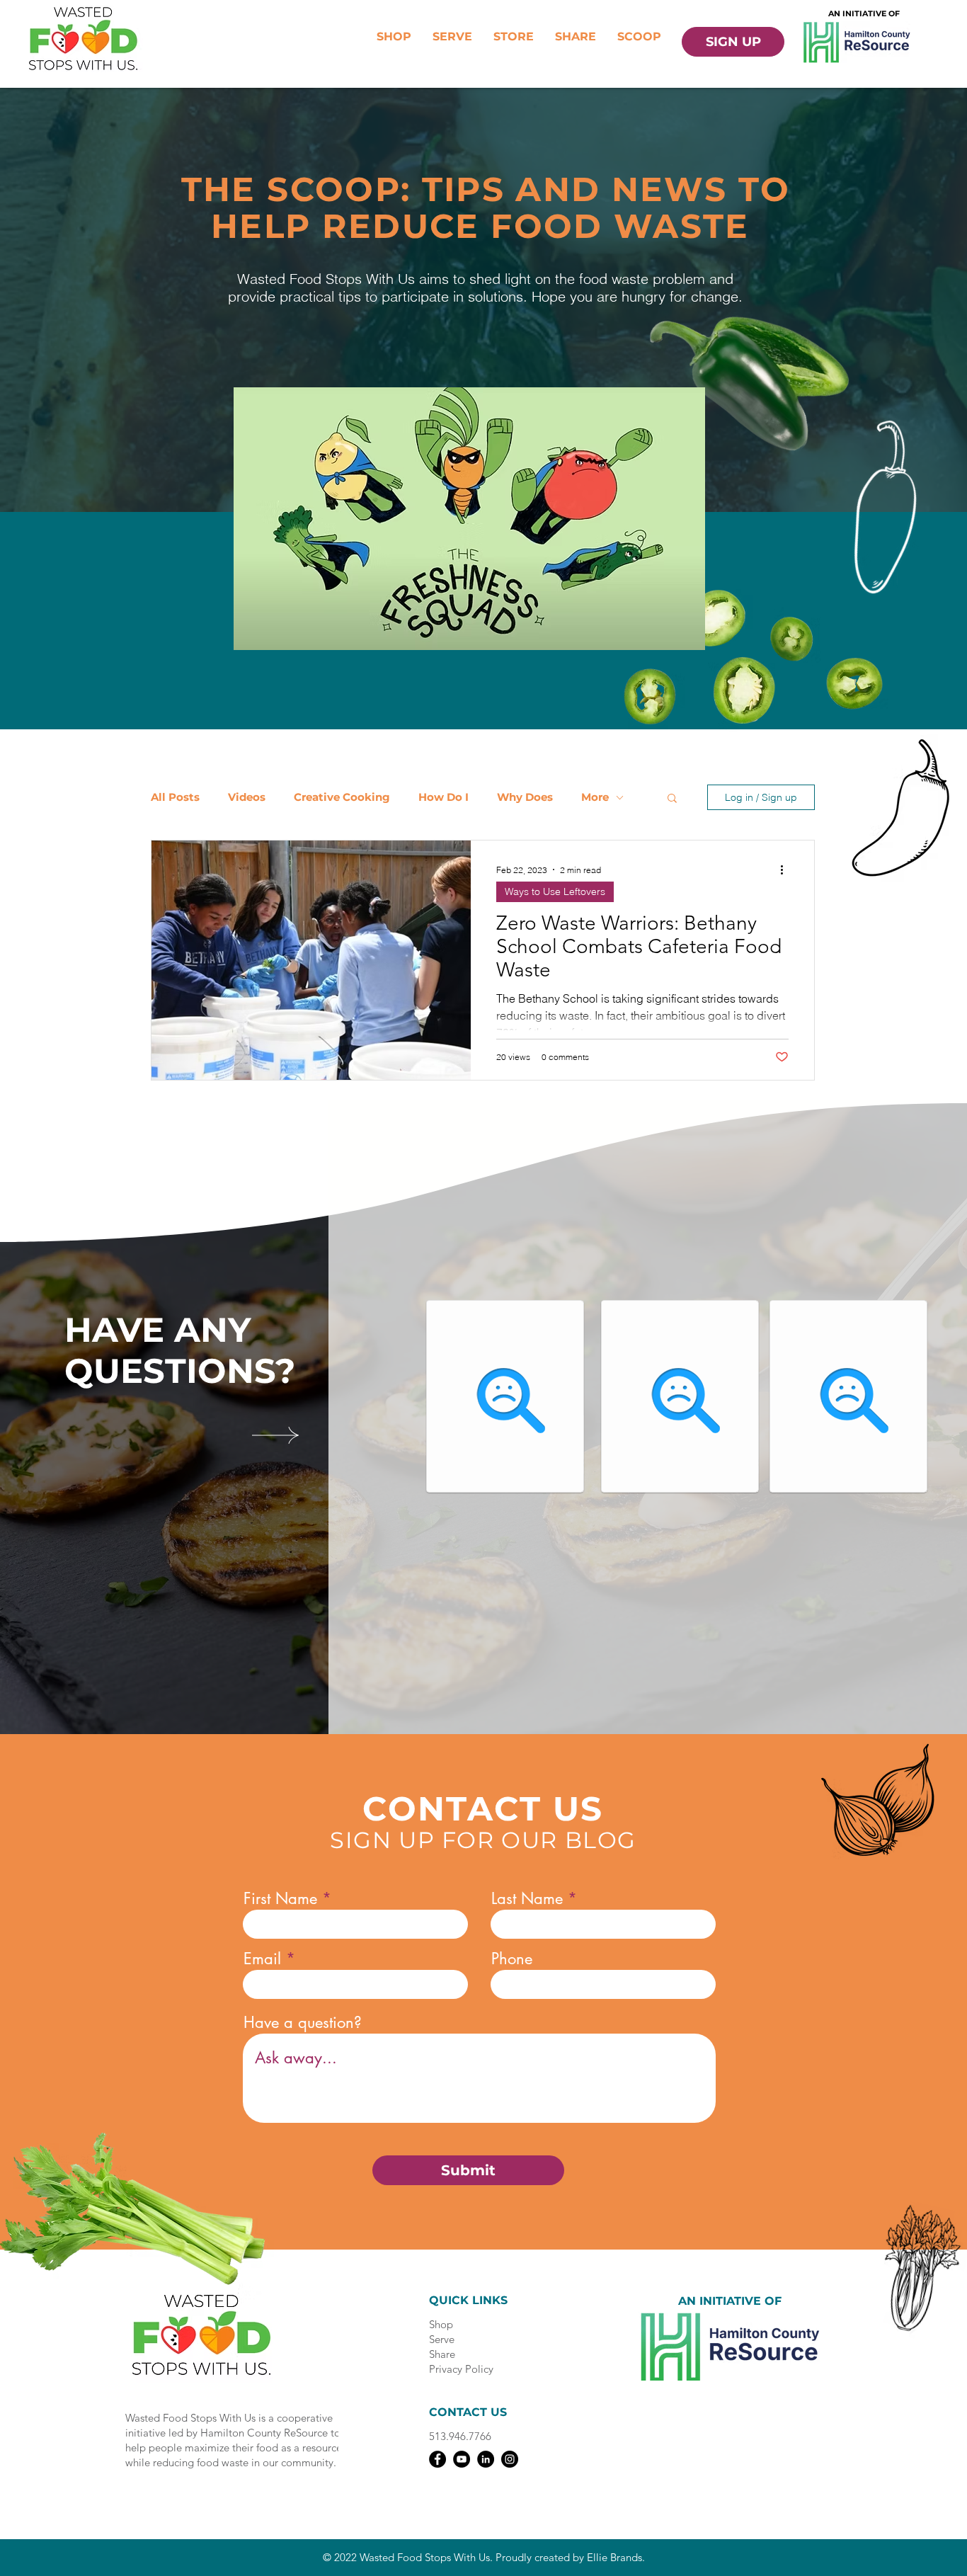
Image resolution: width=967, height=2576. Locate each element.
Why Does (525, 797)
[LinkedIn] (486, 2459)
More (595, 797)
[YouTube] (462, 2459)
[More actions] (786, 870)
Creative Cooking (342, 797)
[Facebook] (437, 2459)
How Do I (444, 797)
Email (262, 1959)
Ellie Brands (614, 2557)
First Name (280, 1898)
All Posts (175, 797)
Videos (247, 797)
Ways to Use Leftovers (555, 891)
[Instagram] (510, 2459)
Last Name (527, 1898)
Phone (512, 1959)
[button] (672, 799)
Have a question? (303, 2022)
